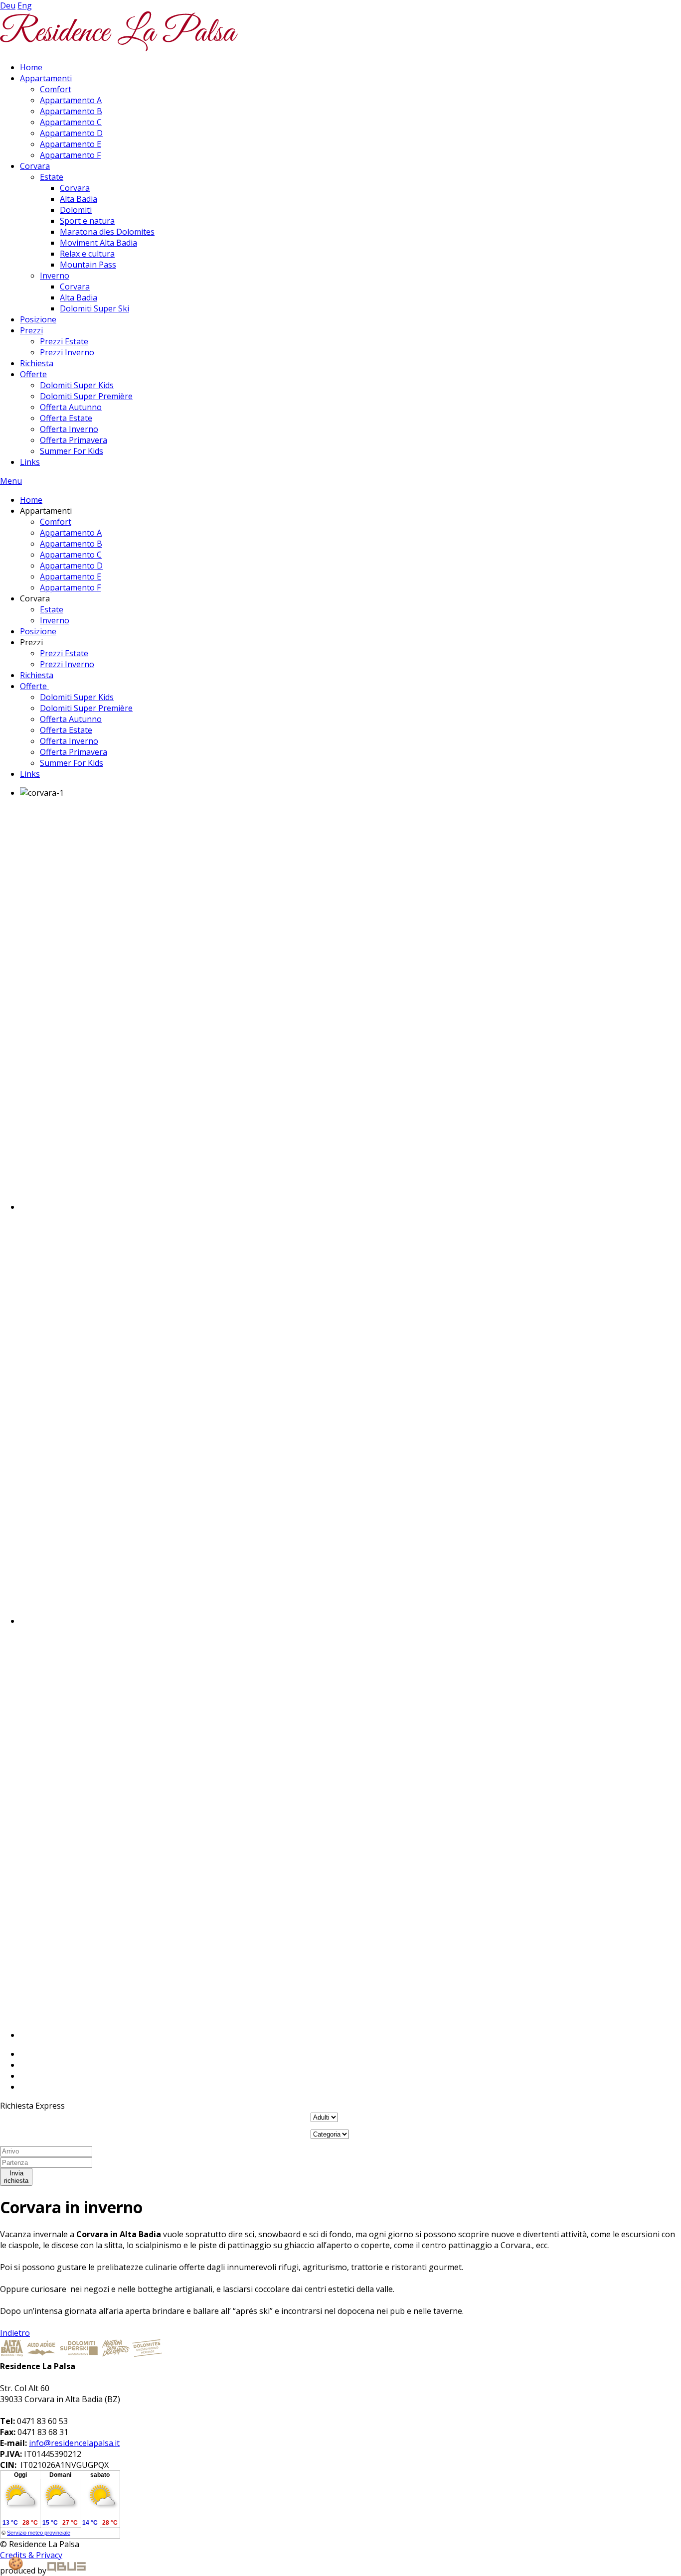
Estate (52, 177)
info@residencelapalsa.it (74, 2443)
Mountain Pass (88, 265)
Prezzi (31, 330)
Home (31, 67)
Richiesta (37, 363)
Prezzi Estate (64, 341)
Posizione (38, 319)
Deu (8, 5)
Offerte (33, 374)
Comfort (56, 89)
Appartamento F (70, 155)
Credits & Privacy (31, 2555)
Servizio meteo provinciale (39, 2533)
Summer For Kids (72, 451)
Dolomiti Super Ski (94, 308)
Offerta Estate (66, 418)
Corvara (35, 166)
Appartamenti (46, 78)
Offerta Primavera (74, 440)
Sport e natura (87, 221)
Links (30, 462)
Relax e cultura (87, 254)
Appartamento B (71, 111)
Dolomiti (76, 210)
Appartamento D (71, 133)
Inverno (55, 276)
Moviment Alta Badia (98, 243)
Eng (25, 5)
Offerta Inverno (69, 429)
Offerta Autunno (71, 407)
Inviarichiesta (16, 2177)
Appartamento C (71, 122)
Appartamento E (71, 144)
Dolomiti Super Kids (77, 385)
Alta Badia (79, 199)
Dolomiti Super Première (86, 396)
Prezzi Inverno (67, 352)
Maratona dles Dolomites (107, 232)
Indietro (15, 2333)
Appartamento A (71, 100)
